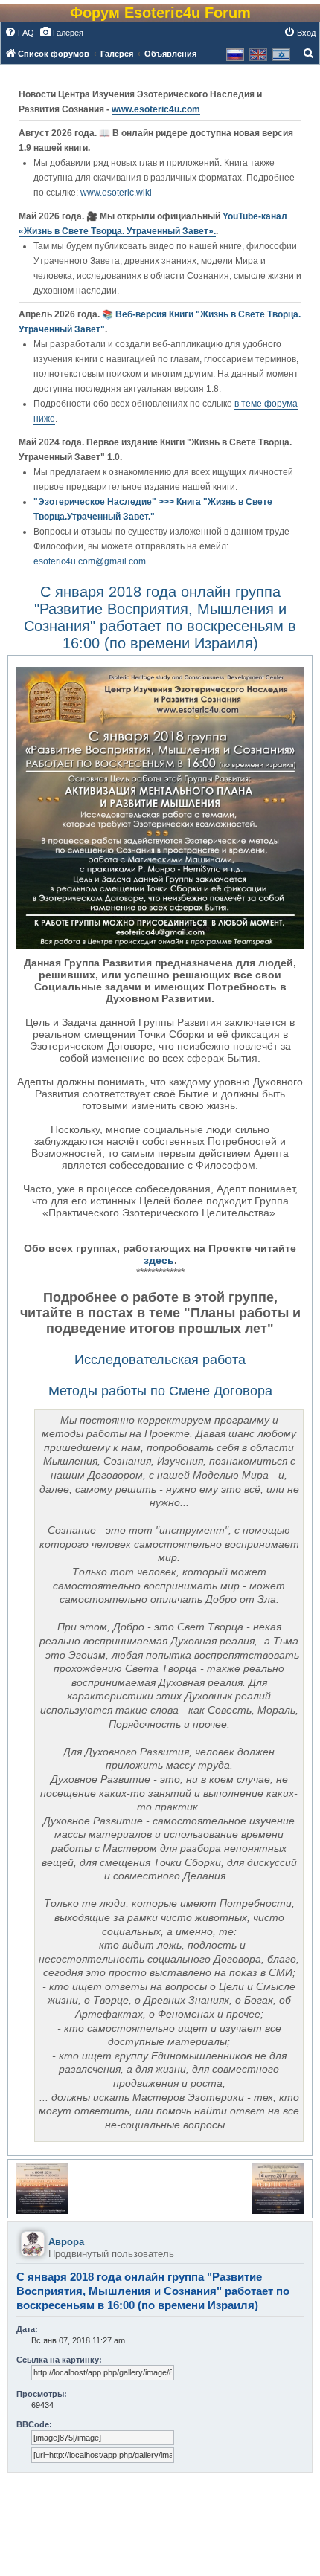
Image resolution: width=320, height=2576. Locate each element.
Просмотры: (42, 2394)
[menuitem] (19, 33)
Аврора (66, 2242)
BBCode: (34, 2424)
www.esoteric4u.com (156, 109)
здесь (159, 1260)
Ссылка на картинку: (59, 2360)
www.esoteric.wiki (116, 193)
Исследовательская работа (160, 1360)
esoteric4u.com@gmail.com (90, 561)
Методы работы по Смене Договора (160, 1391)
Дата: (27, 2329)
